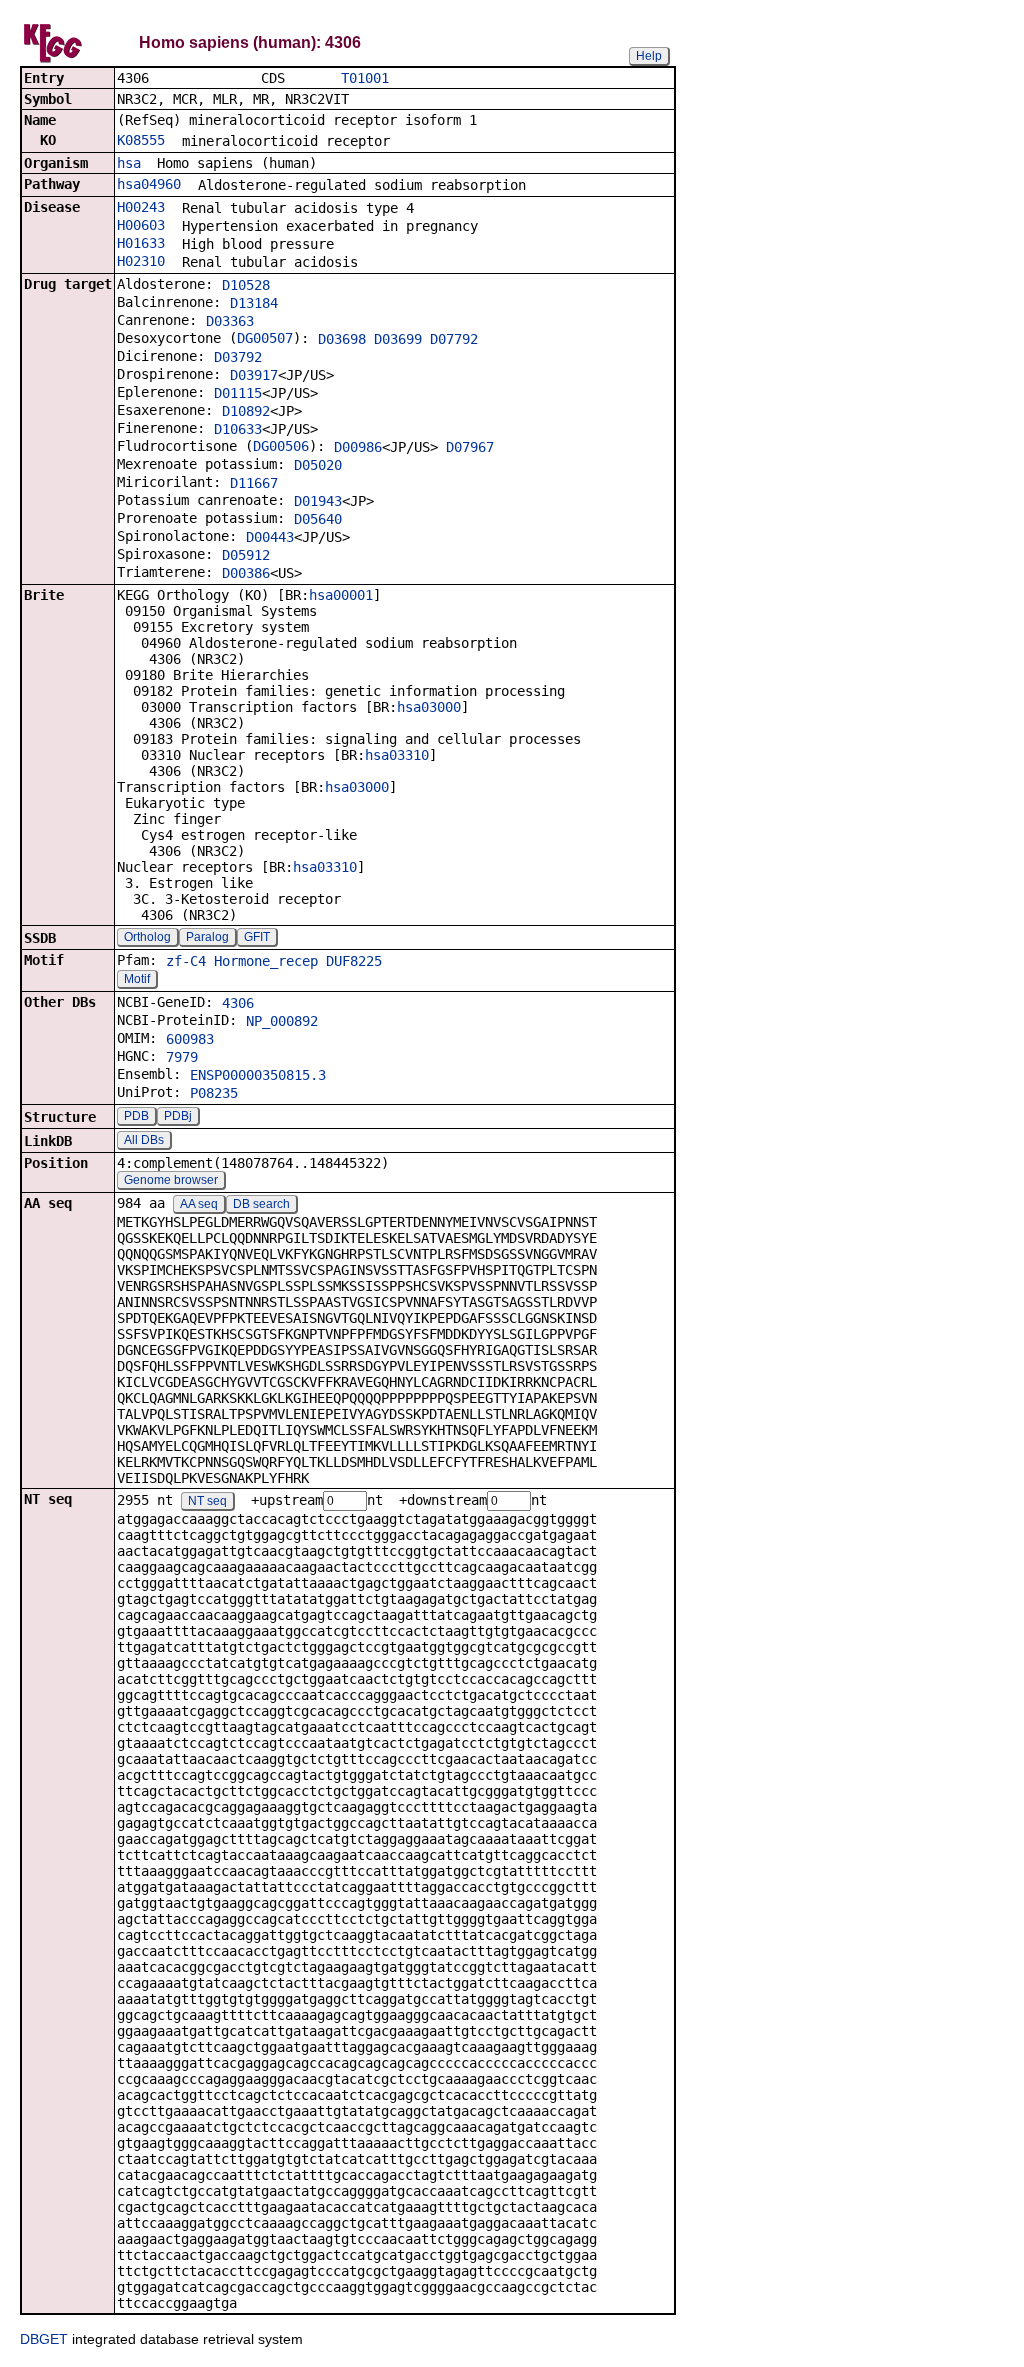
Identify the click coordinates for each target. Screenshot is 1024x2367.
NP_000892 (282, 1021)
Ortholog (147, 937)
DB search (261, 1204)
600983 (190, 1039)
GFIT (257, 937)
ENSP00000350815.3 (258, 1075)
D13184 (254, 303)
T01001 (365, 78)
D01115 (238, 393)
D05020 (318, 465)
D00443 (270, 537)
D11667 (254, 483)
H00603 (141, 225)
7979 (182, 1057)
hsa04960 (149, 184)
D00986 (358, 447)
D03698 (342, 339)
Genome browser (171, 1180)
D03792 (238, 357)
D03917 (254, 375)
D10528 (246, 285)
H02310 (141, 261)
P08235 (214, 1093)
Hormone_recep (266, 961)
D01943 (318, 501)
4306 (238, 1003)
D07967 (470, 447)
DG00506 (281, 446)
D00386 (246, 573)
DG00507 (265, 338)
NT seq (207, 1501)
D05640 (318, 519)
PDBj (178, 1116)
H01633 (141, 243)
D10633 (238, 429)
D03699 (398, 339)
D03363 (230, 321)
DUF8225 (354, 961)
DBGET (44, 2339)
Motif (137, 979)
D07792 (454, 339)
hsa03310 (397, 755)
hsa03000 (429, 707)
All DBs (144, 1140)
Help (649, 56)
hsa (129, 163)
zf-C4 (186, 961)
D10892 (246, 411)
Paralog (207, 937)
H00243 (141, 207)
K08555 (141, 140)
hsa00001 (341, 595)
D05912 (246, 555)
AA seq (199, 1204)
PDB (136, 1116)
